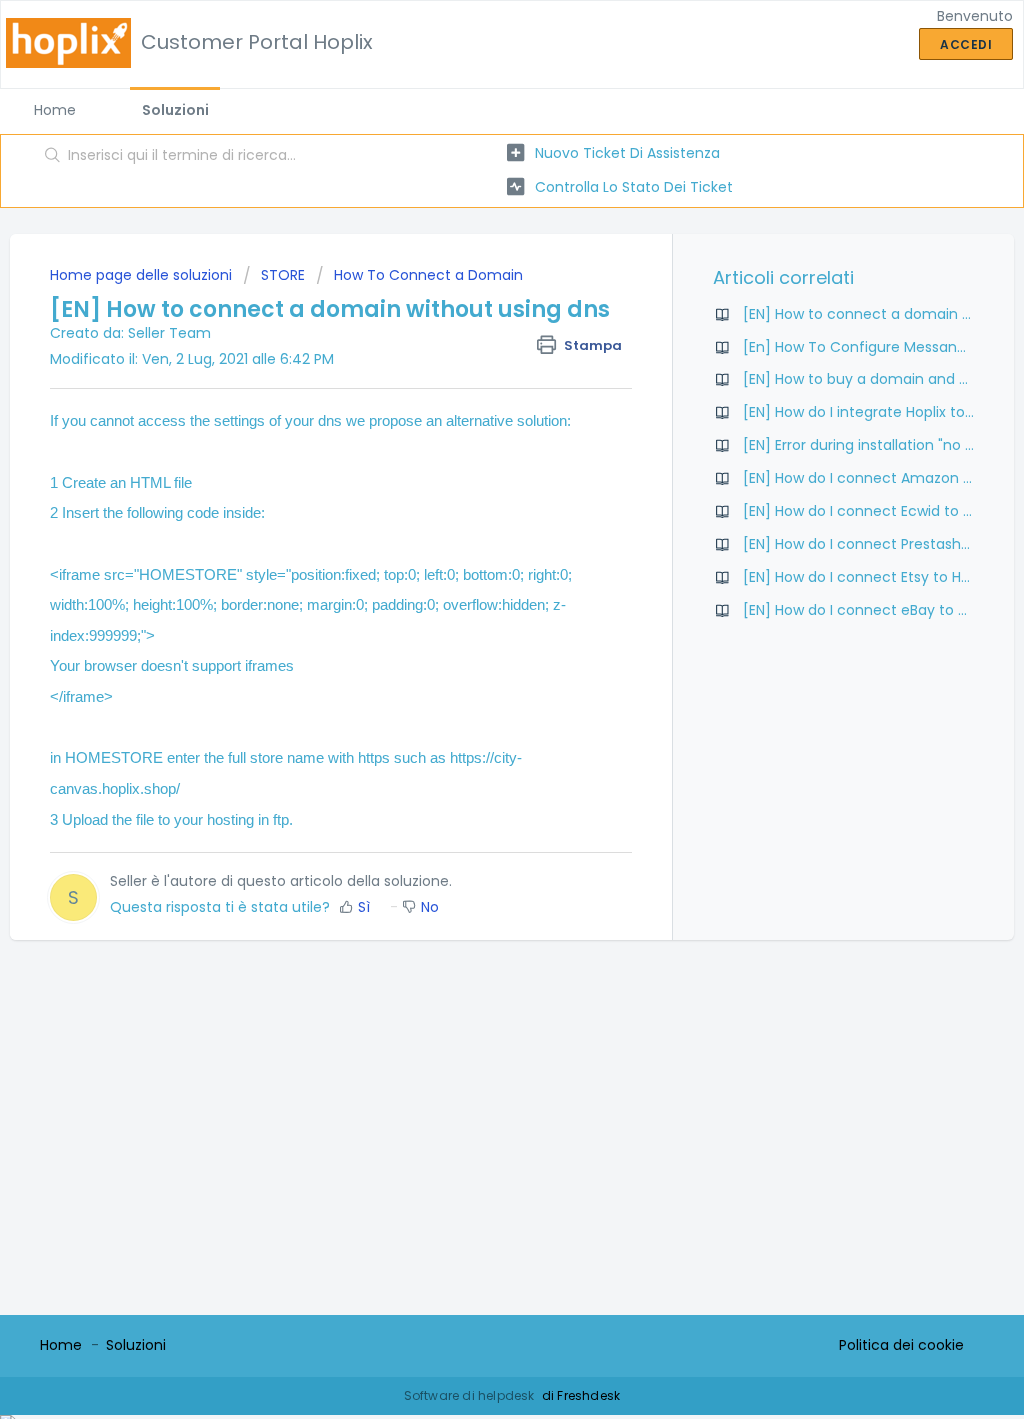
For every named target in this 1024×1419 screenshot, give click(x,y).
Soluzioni (175, 110)
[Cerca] (53, 157)
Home (55, 110)
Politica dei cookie (901, 1345)
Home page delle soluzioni (143, 275)
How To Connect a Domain (428, 275)
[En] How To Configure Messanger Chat (881, 347)
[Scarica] (475, 453)
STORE (283, 275)
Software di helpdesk (471, 1395)
